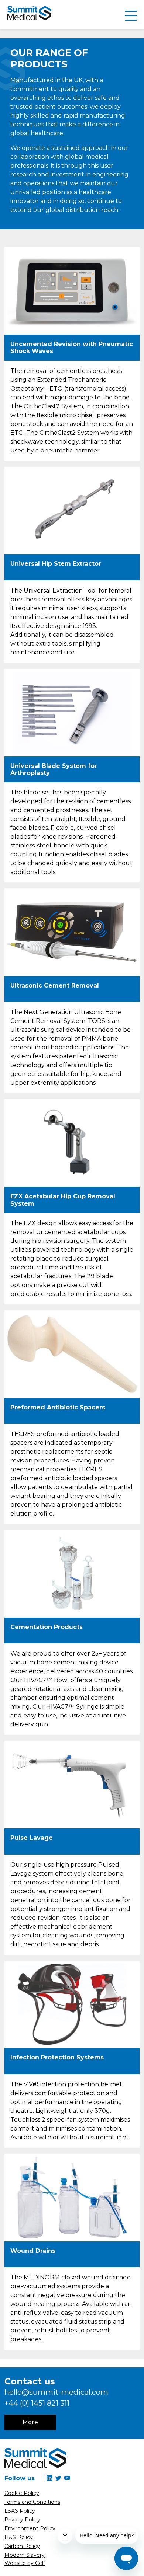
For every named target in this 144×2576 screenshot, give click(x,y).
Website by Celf (25, 2563)
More (30, 2422)
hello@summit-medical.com (56, 2392)
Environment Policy (30, 2528)
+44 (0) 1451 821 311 (37, 2403)
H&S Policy (19, 2537)
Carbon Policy (22, 2546)
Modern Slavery (25, 2555)
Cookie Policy (22, 2493)
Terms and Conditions (32, 2502)
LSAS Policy (20, 2511)
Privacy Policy (22, 2520)
